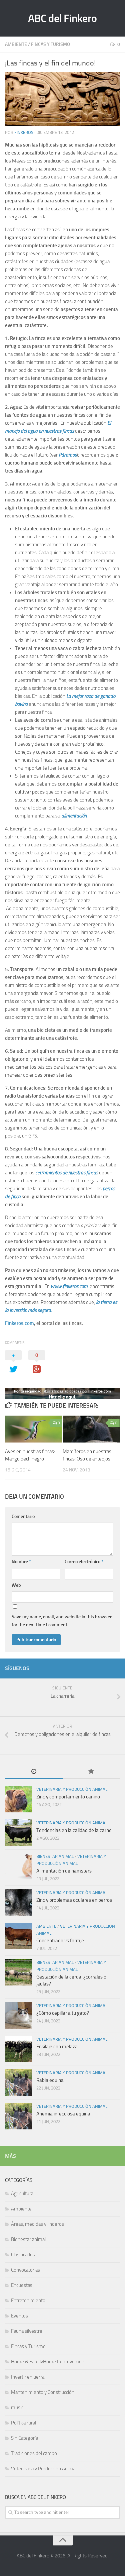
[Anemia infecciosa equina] (18, 2116)
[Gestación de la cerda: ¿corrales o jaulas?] (18, 1972)
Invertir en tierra (28, 2377)
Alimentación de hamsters (64, 1871)
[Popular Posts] (91, 1772)
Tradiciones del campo (34, 2453)
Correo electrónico (84, 1562)
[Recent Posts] (34, 1772)
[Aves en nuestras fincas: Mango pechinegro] (34, 1429)
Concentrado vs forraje (60, 1941)
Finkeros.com (19, 1323)
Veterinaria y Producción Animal (72, 1789)
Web (16, 1585)
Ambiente (16, 44)
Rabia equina (50, 2080)
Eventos (19, 2316)
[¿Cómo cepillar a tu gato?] (18, 2015)
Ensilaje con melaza (57, 2047)
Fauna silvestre (27, 2331)
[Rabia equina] (18, 2083)
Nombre (21, 1562)
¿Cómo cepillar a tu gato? (63, 2013)
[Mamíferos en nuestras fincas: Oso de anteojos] (91, 1429)
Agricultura (22, 2194)
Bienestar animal (55, 1856)
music (17, 2408)
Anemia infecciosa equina (63, 2114)
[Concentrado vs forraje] (18, 1936)
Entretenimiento (28, 2301)
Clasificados (23, 2255)
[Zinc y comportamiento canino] (18, 1799)
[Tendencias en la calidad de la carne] (18, 1833)
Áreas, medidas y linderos (37, 2224)
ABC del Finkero (62, 18)
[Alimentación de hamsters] (18, 1866)
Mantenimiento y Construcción (43, 2392)
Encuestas (22, 2285)
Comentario (23, 1516)
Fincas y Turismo (50, 44)
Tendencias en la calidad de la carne (74, 1830)
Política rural (23, 2423)
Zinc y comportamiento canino (68, 1797)
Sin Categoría (24, 2438)
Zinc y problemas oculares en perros (74, 1900)
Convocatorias (25, 2270)
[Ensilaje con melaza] (18, 2049)
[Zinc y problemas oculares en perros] (18, 1902)
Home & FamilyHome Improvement (48, 2362)
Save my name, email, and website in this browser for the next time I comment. (62, 1621)
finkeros (24, 132)
